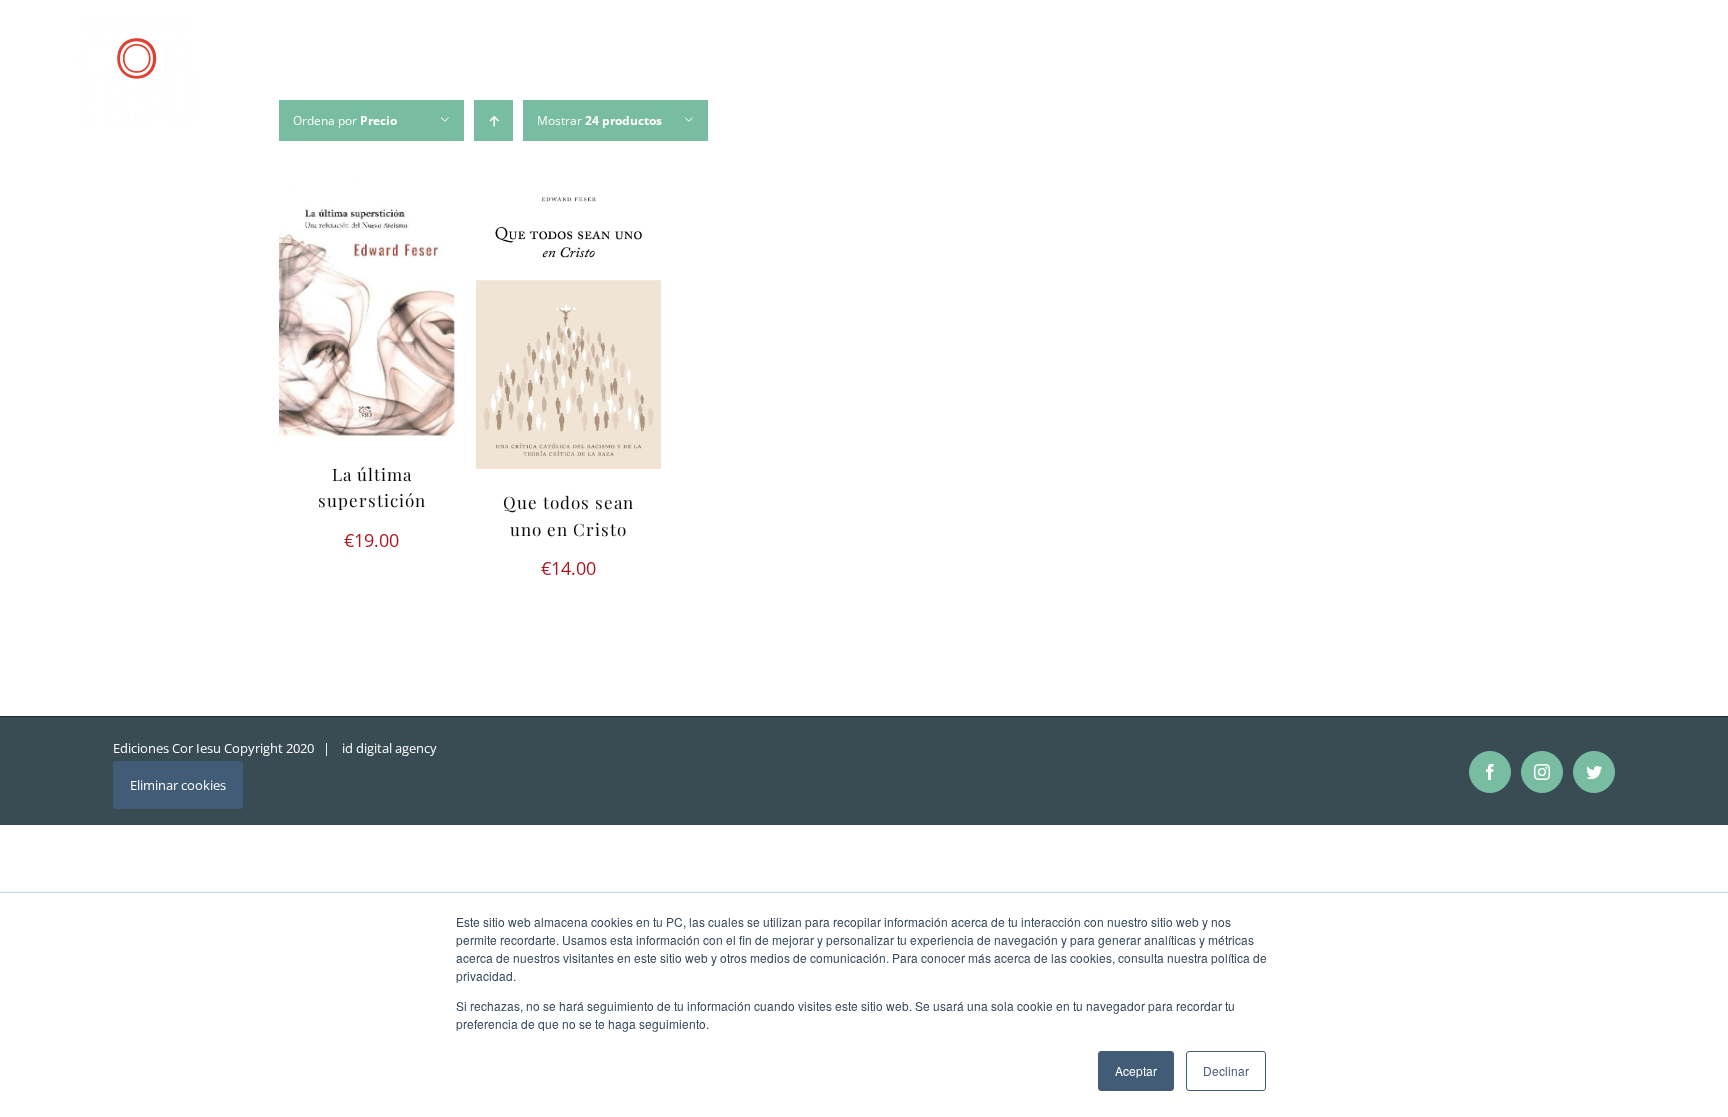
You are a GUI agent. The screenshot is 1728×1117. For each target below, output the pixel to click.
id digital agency (389, 748)
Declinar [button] (1226, 1070)
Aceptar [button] (1136, 1070)
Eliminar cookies (178, 785)
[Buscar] (1633, 74)
